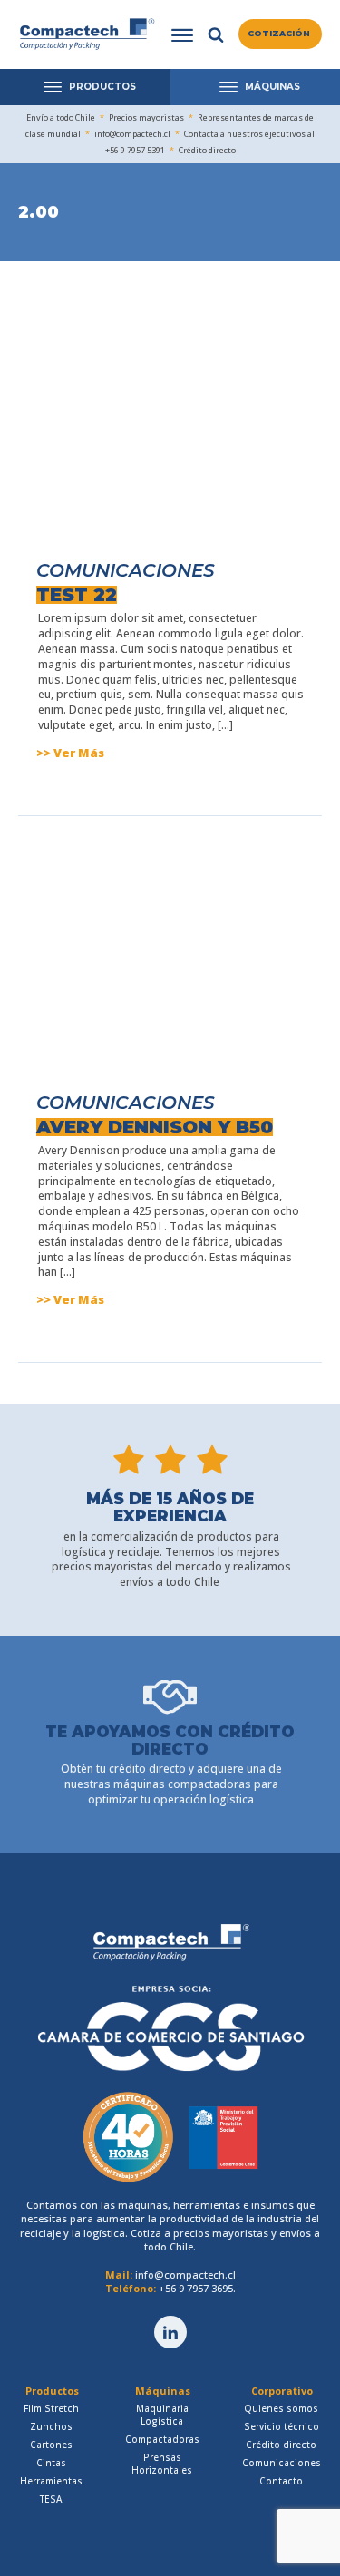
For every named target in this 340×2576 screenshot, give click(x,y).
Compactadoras (162, 2439)
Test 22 (77, 595)
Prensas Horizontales (162, 2464)
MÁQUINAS (272, 87)
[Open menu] (182, 35)
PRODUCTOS (102, 87)
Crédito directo (281, 2445)
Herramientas (51, 2481)
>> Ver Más (70, 753)
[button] (280, 34)
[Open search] (216, 34)
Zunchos (51, 2426)
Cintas (51, 2463)
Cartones (51, 2445)
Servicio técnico (282, 2426)
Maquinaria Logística (162, 2415)
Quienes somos (281, 2408)
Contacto (281, 2481)
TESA (51, 2499)
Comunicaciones (126, 570)
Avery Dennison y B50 (155, 1127)
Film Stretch (51, 2408)
